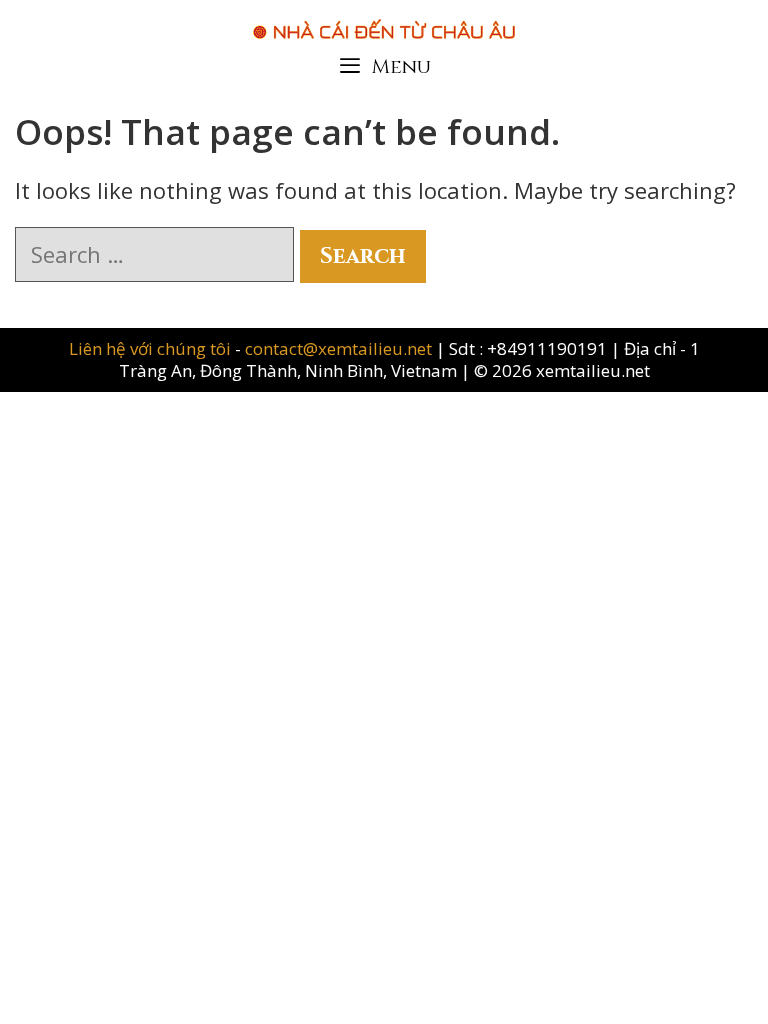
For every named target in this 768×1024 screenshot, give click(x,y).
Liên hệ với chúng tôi (152, 348)
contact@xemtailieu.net (338, 348)
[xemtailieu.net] (384, 19)
